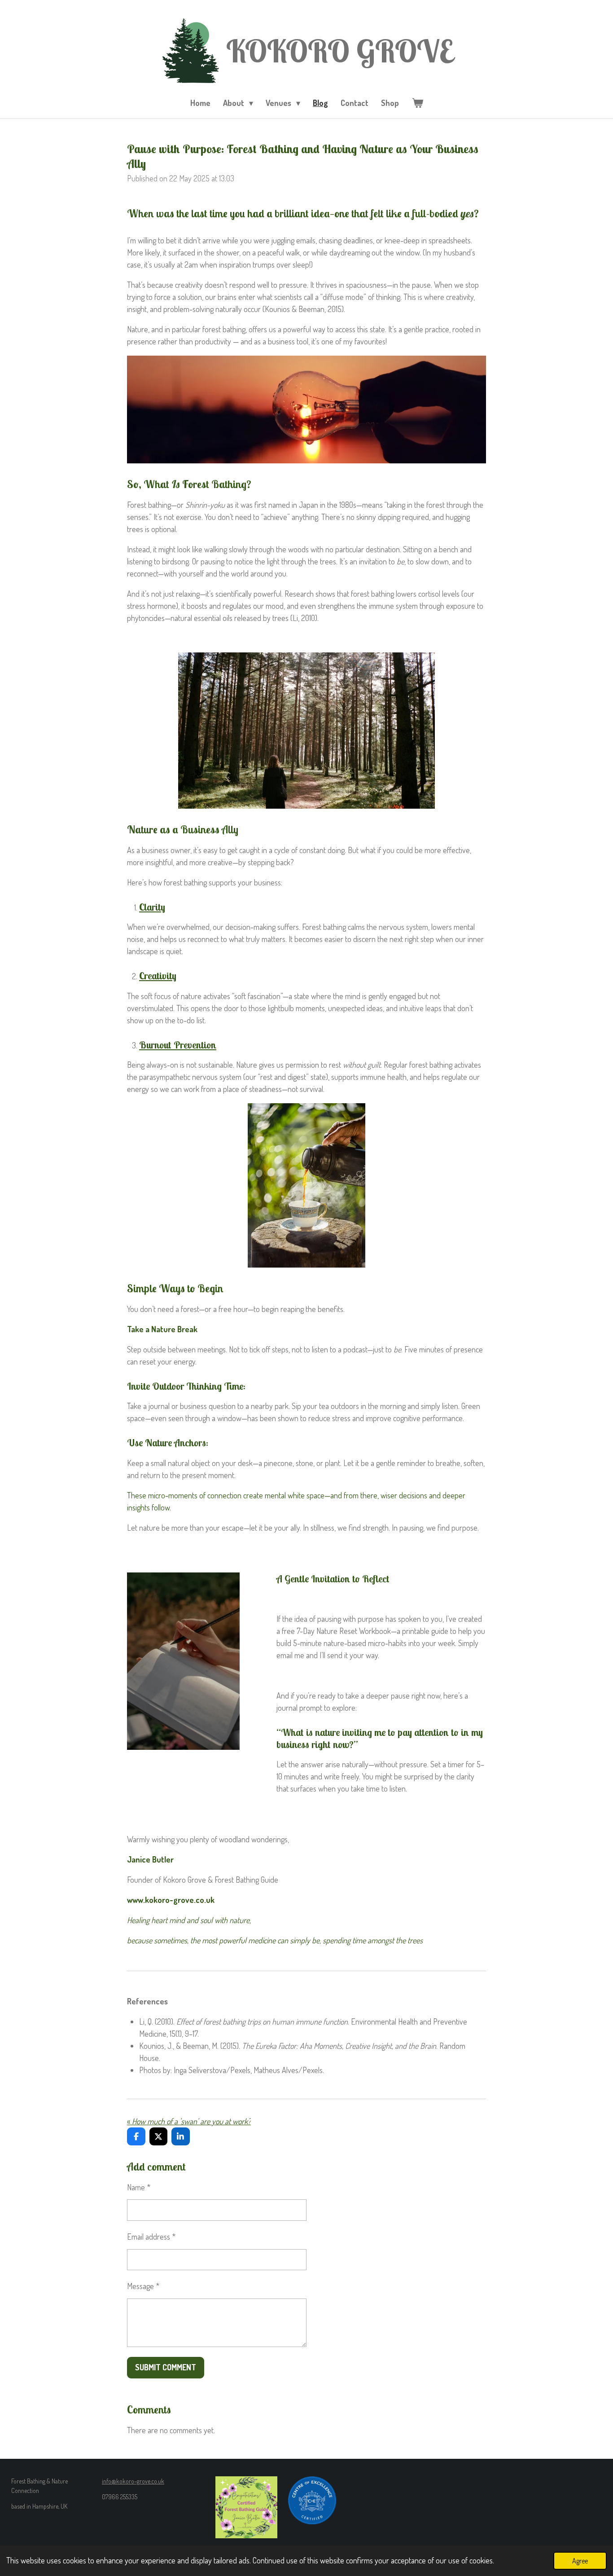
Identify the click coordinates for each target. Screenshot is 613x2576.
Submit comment (166, 2367)
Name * (139, 2187)
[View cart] (417, 103)
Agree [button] (580, 2561)
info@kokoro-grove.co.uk (133, 2481)
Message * (143, 2286)
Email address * (151, 2237)
